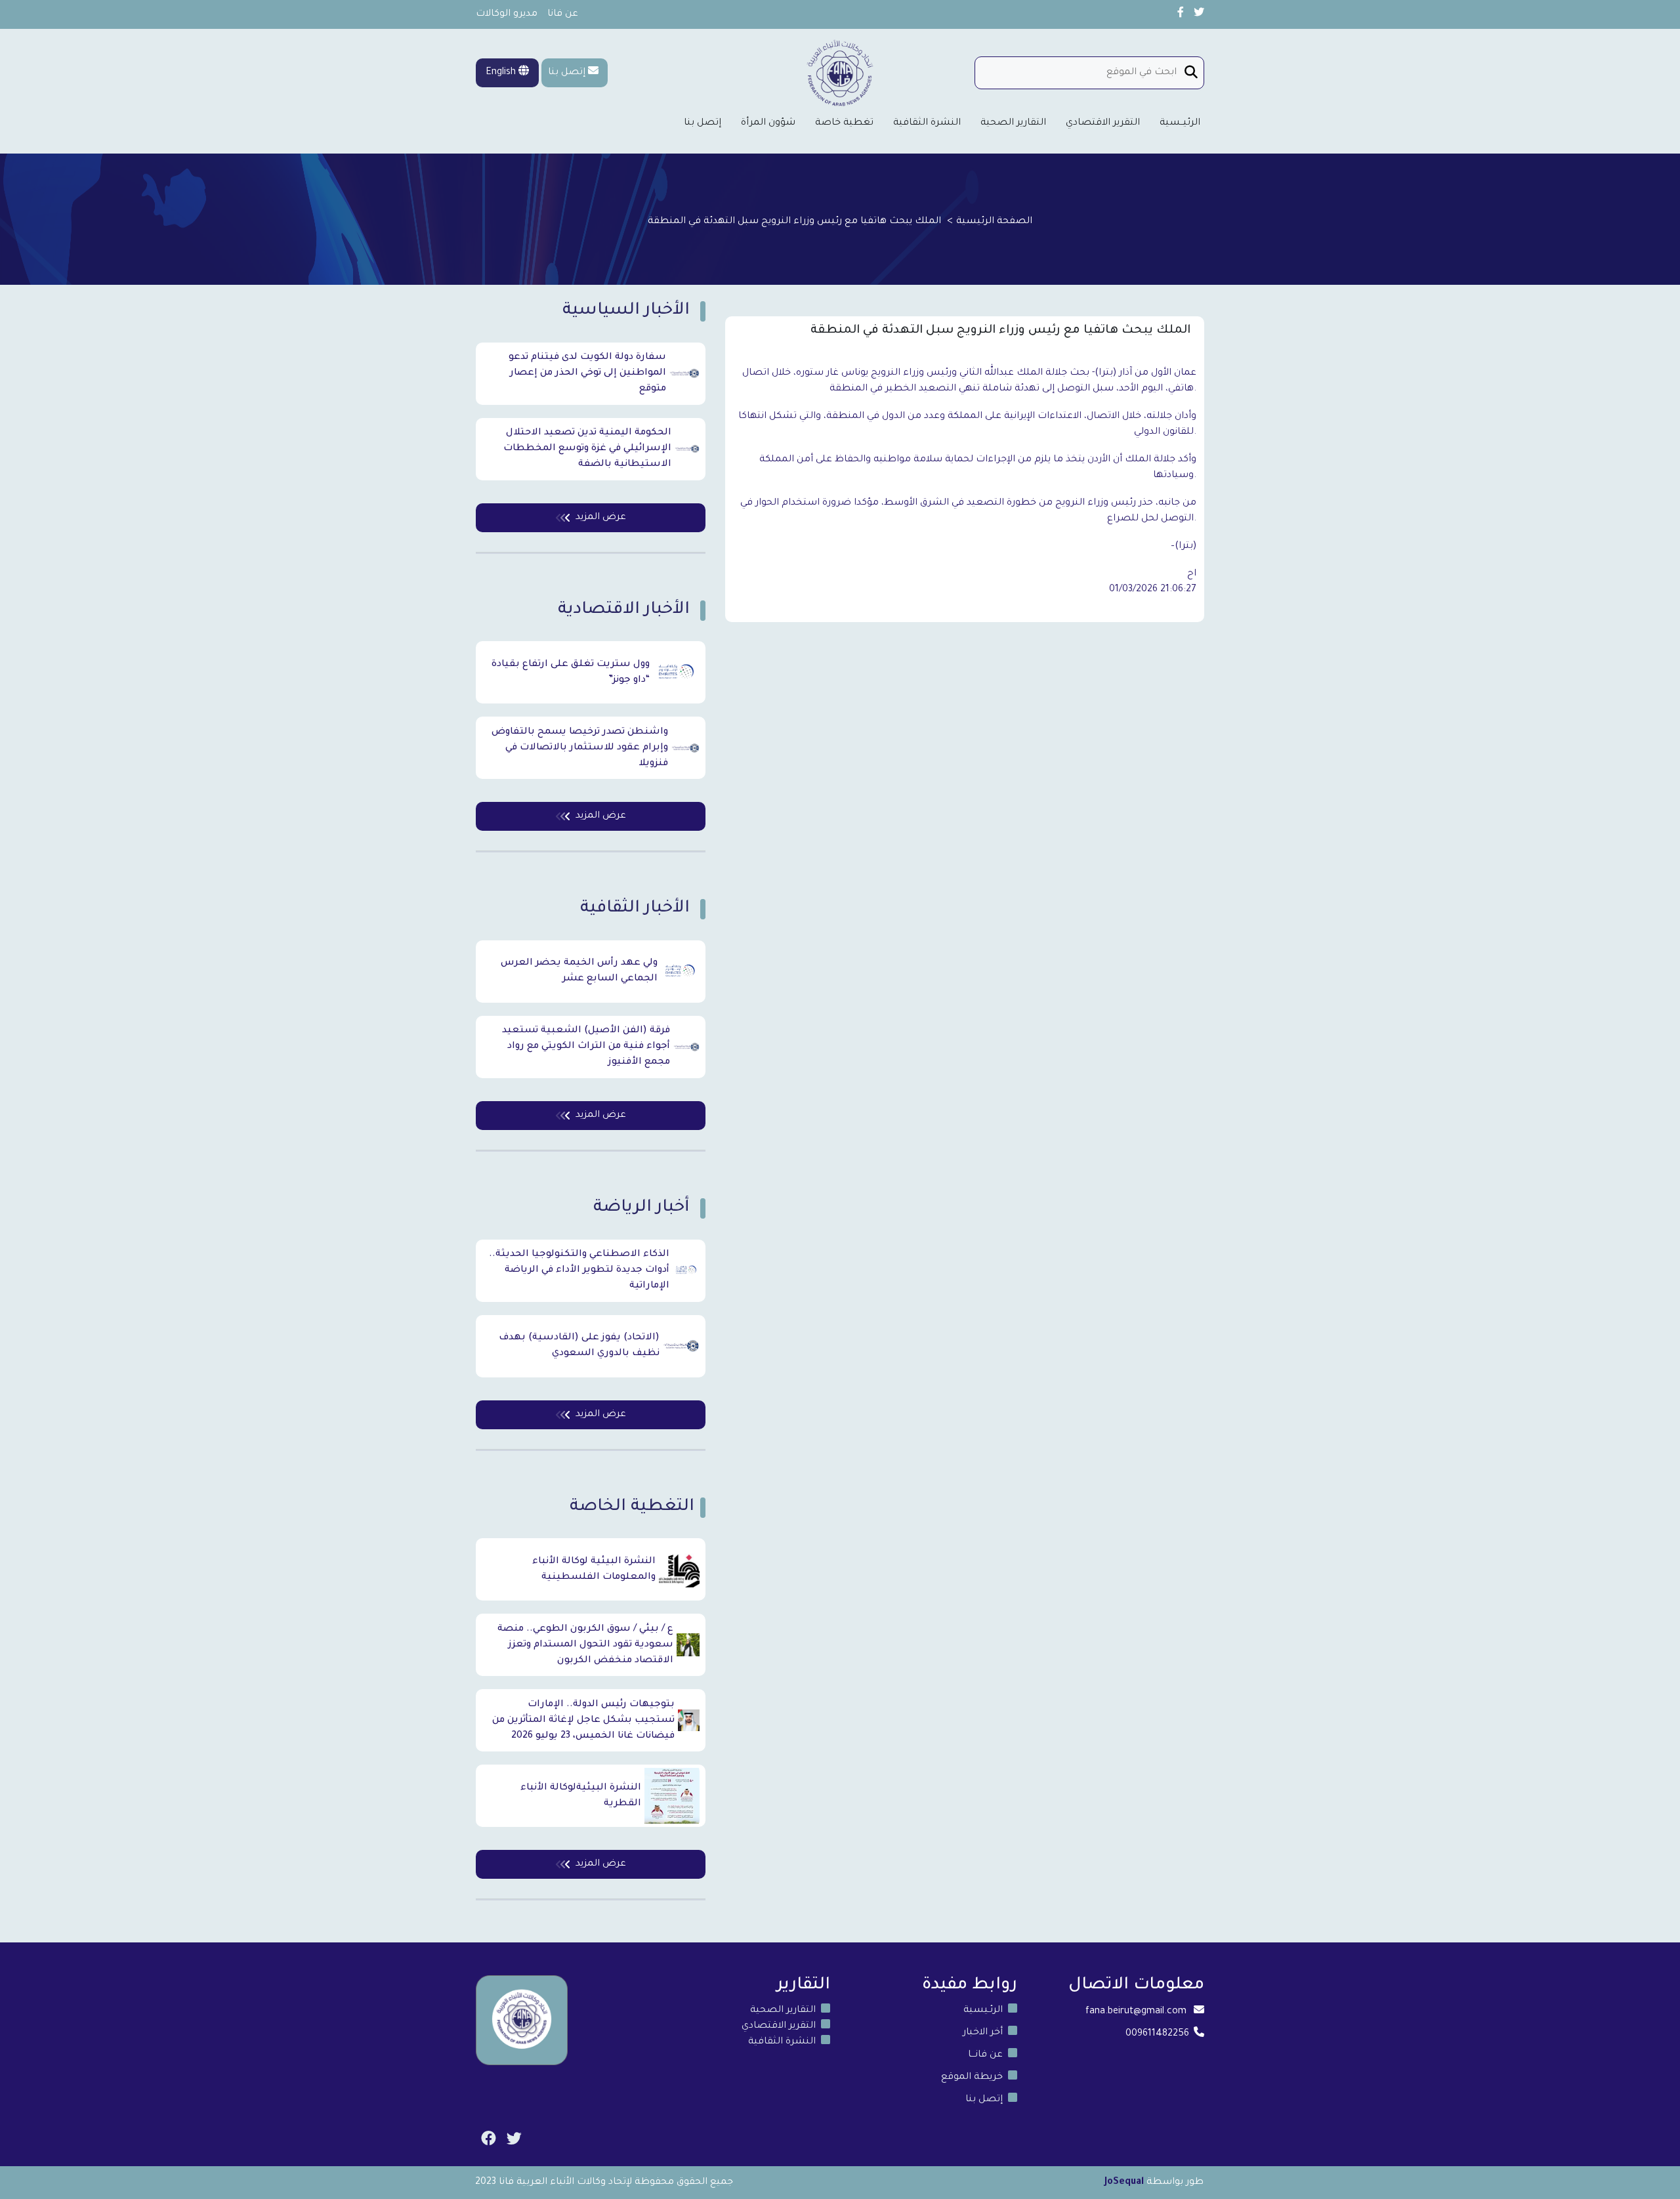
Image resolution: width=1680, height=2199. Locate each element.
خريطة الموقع (972, 2078)
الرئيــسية (1180, 123)
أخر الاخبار (983, 2033)
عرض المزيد (601, 518)
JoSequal (1124, 2183)
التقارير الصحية (1013, 123)
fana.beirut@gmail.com (1136, 2012)
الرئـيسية (983, 2011)
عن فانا (563, 14)
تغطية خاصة (844, 123)
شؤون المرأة (768, 123)
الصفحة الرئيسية (994, 222)
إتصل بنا (567, 73)
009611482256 (1157, 2034)
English (502, 73)
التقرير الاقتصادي (1103, 123)
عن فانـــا (985, 2055)
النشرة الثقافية (927, 123)
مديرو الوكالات (507, 14)
